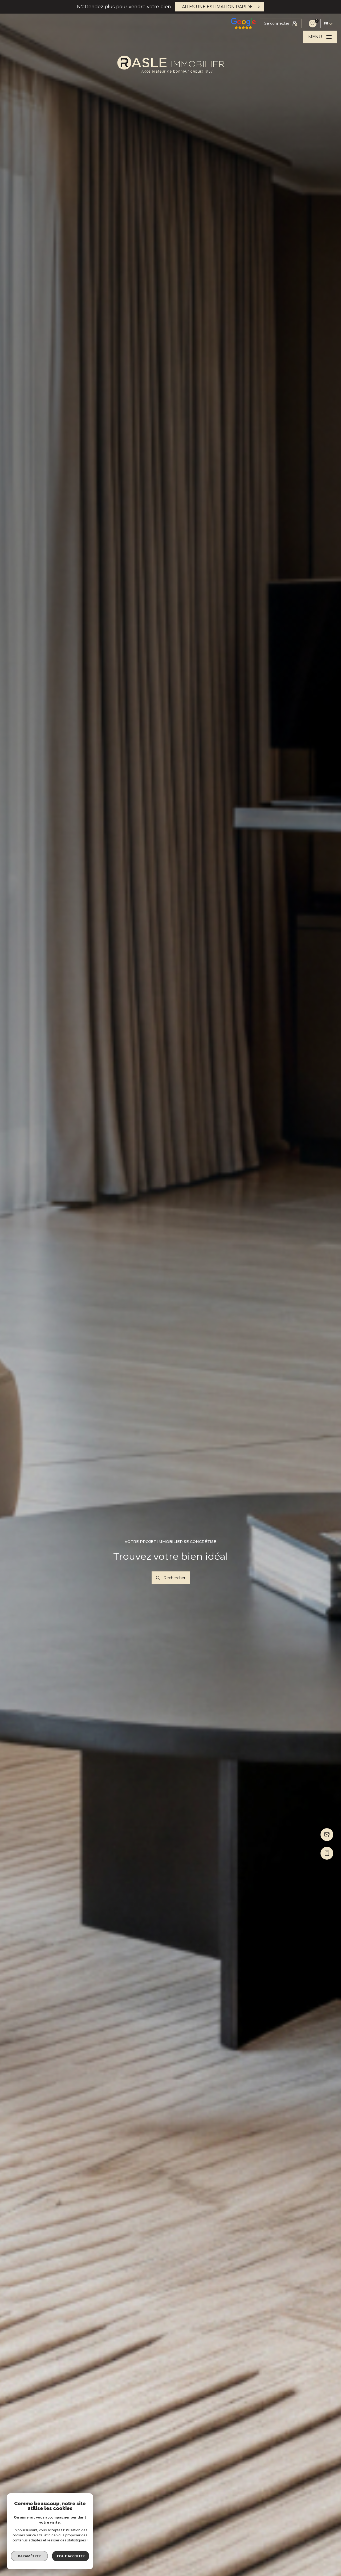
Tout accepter (71, 2556)
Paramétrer (29, 2556)
